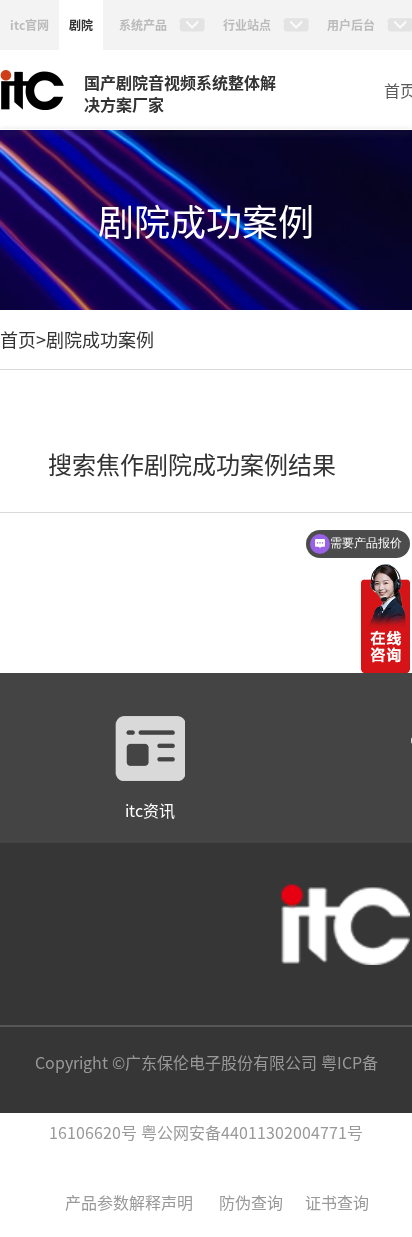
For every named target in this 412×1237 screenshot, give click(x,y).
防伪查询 (251, 1202)
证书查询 (337, 1202)
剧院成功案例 (100, 339)
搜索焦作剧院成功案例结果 (192, 463)
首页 (18, 339)
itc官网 (29, 24)
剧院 (81, 24)
